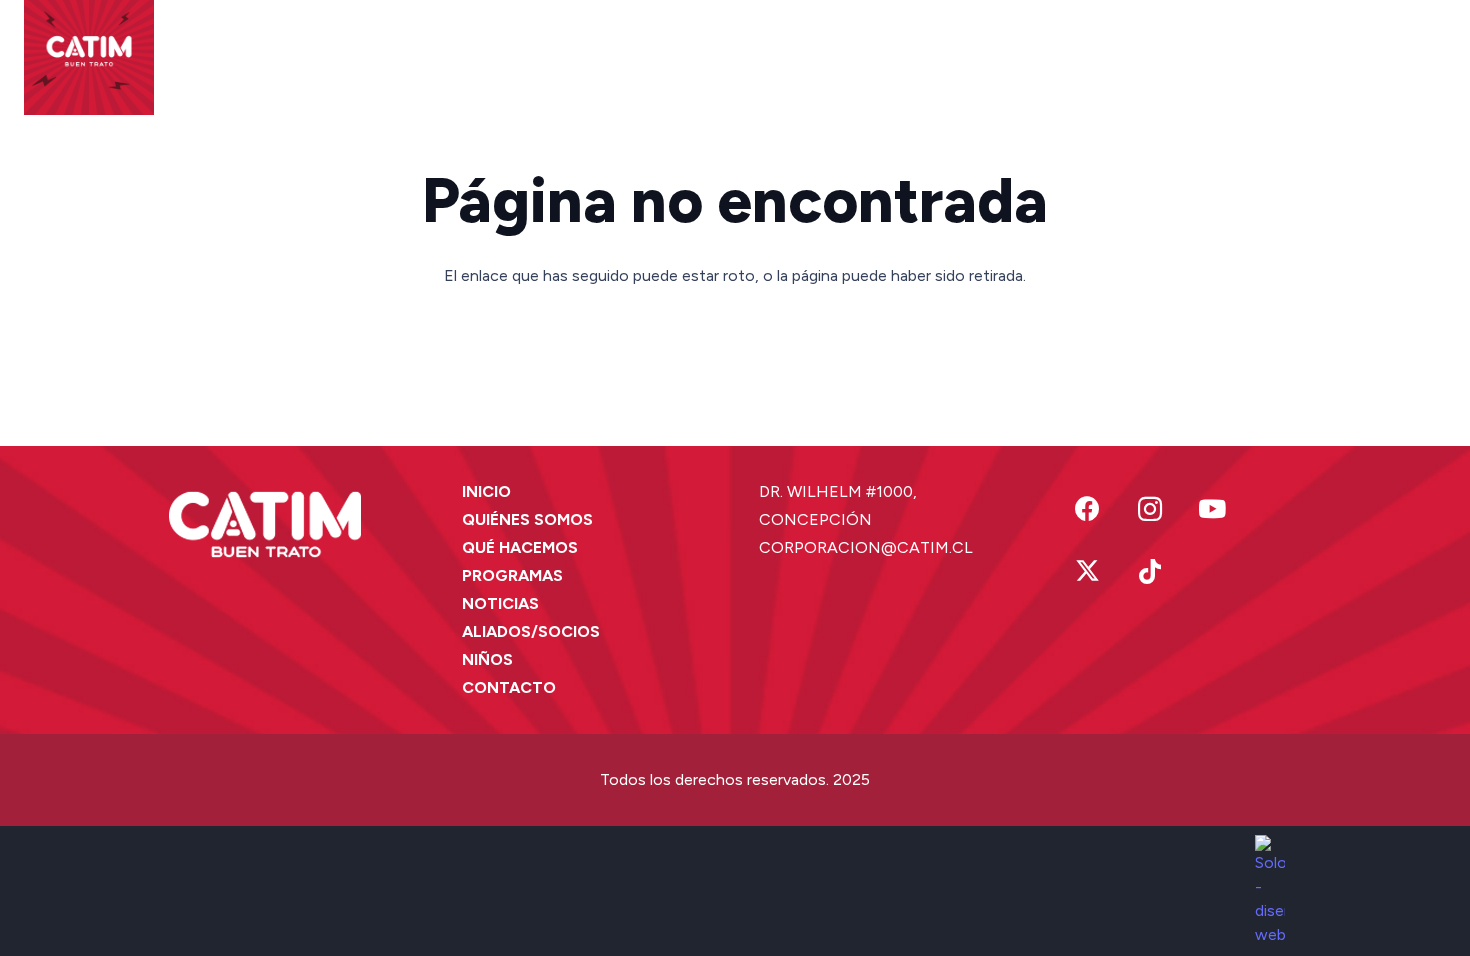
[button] (416, 50)
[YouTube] (1212, 509)
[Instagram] (1150, 509)
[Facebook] (1087, 509)
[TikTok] (1150, 572)
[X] (1087, 572)
